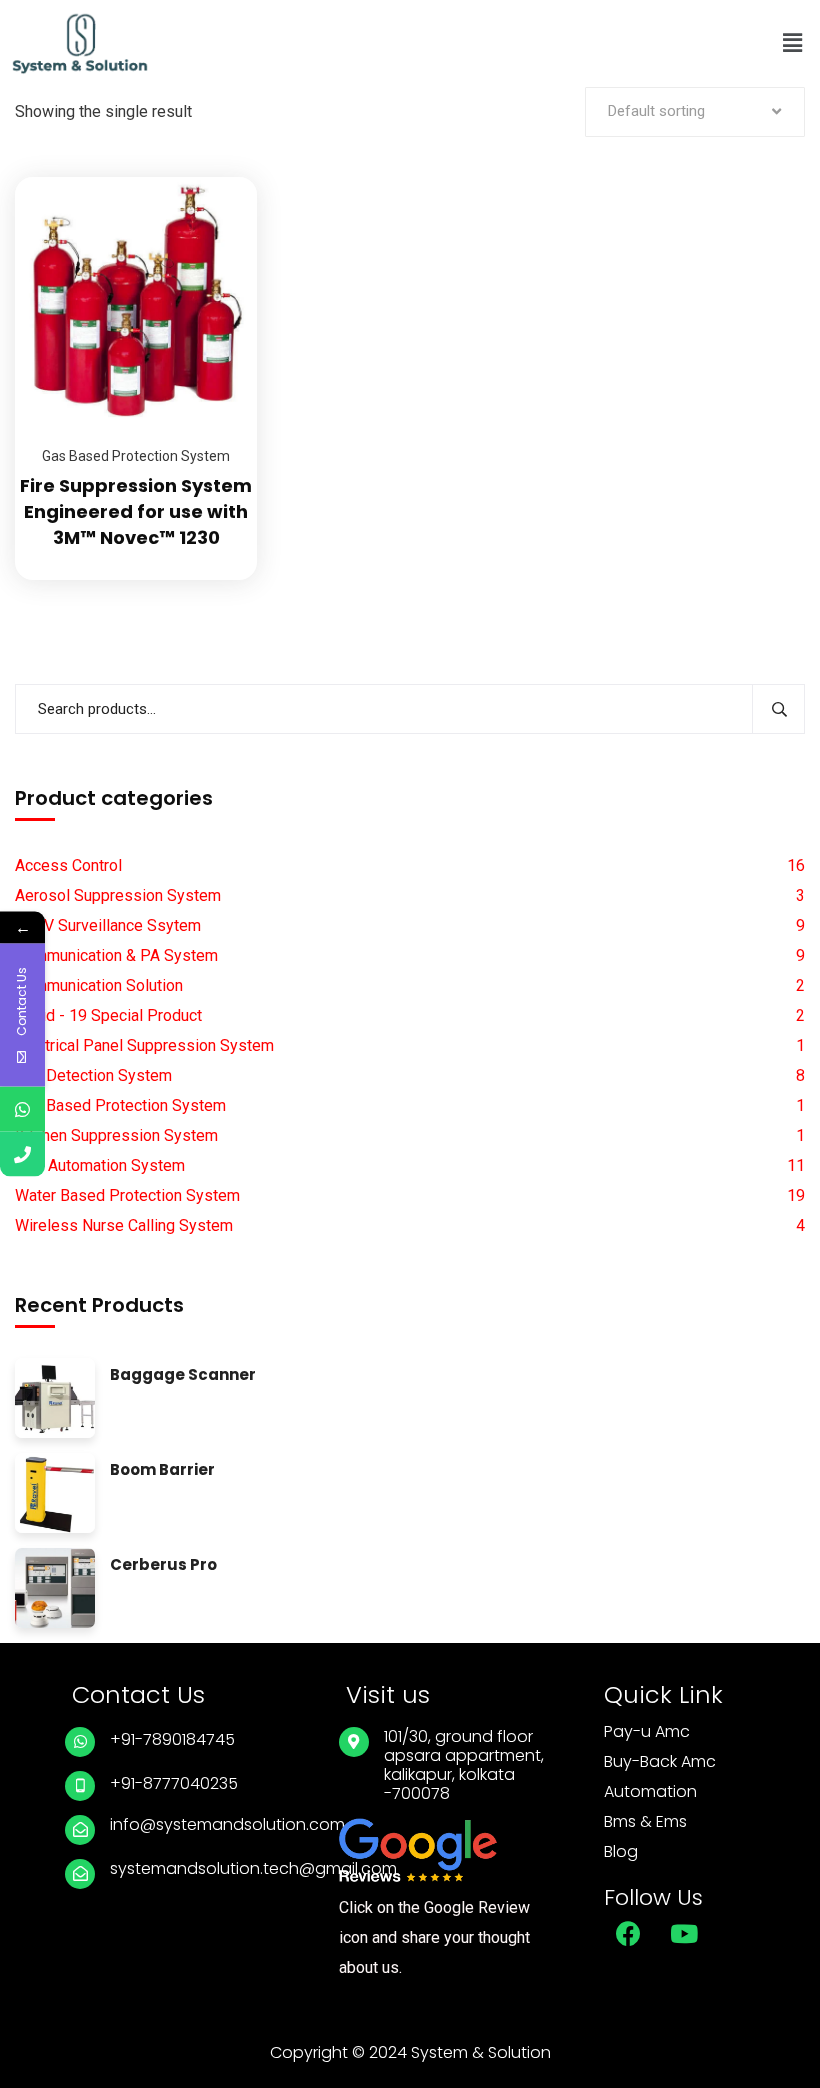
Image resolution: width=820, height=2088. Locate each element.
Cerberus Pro (163, 1565)
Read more (217, 177)
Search (778, 709)
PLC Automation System (100, 1165)
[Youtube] (684, 1934)
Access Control (68, 865)
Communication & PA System (116, 955)
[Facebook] (629, 1934)
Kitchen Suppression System (116, 1135)
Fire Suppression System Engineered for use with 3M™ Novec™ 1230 (136, 511)
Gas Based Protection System (136, 456)
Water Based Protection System (127, 1195)
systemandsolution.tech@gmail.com (253, 1868)
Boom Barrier (162, 1470)
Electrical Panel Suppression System (144, 1045)
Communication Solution (99, 985)
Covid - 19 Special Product (108, 1015)
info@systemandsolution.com (227, 1824)
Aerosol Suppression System (118, 895)
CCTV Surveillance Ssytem (108, 925)
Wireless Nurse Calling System (124, 1225)
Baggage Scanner (183, 1375)
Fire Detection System (93, 1075)
